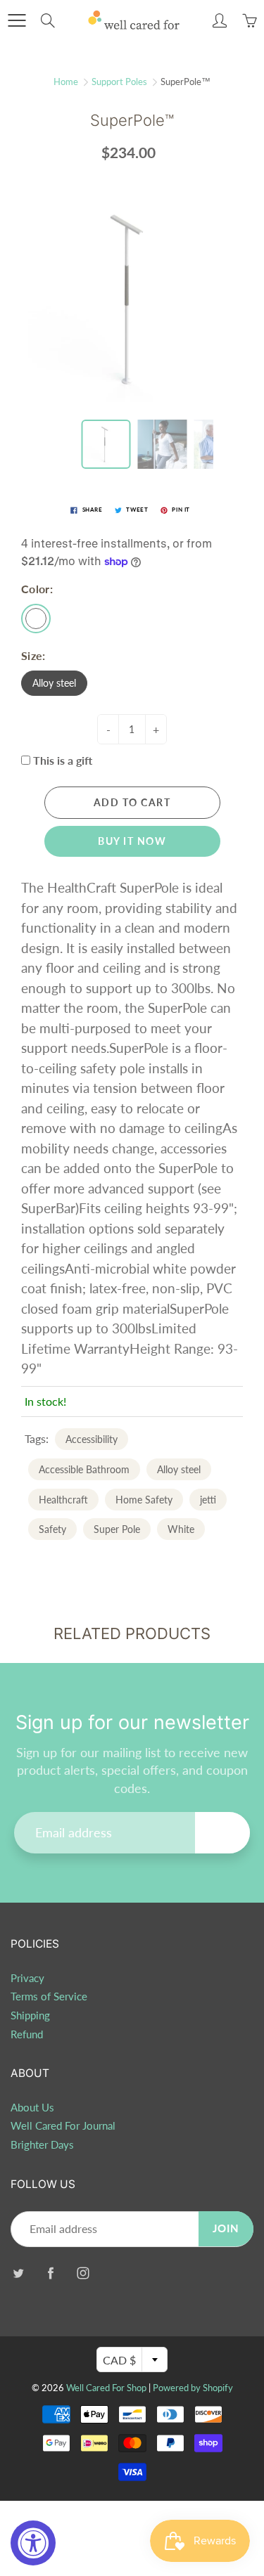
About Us (32, 2108)
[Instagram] (83, 2273)
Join (222, 1832)
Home (66, 82)
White (181, 1529)
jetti (208, 1500)
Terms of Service (49, 1996)
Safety (52, 1529)
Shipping (30, 2015)
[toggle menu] (17, 20)
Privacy (27, 1978)
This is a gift (63, 760)
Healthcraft (63, 1500)
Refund (27, 2034)
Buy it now (132, 841)
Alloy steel (54, 683)
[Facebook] (50, 2273)
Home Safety (144, 1500)
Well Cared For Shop (106, 2388)
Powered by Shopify (193, 2388)
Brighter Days (42, 2145)
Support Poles (119, 82)
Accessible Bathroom (84, 1469)
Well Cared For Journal (63, 2126)
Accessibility (92, 1439)
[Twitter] (18, 2273)
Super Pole (117, 1529)
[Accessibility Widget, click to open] (33, 2543)
